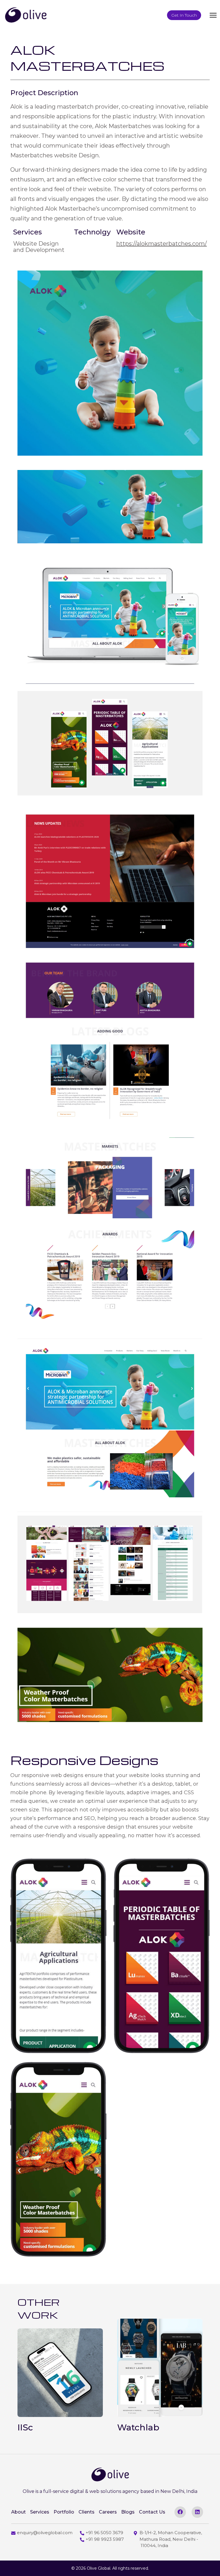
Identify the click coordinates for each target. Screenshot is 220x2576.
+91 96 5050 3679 (104, 2533)
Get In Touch (184, 15)
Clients (87, 2512)
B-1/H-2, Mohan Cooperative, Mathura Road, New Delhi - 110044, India (171, 2539)
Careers (108, 2512)
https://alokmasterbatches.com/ (162, 244)
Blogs (128, 2512)
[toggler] (213, 15)
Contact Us (152, 2512)
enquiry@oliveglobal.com (45, 2533)
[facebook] (180, 2512)
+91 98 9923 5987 (105, 2539)
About (18, 2512)
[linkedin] (197, 2512)
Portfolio (64, 2512)
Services (40, 2512)
